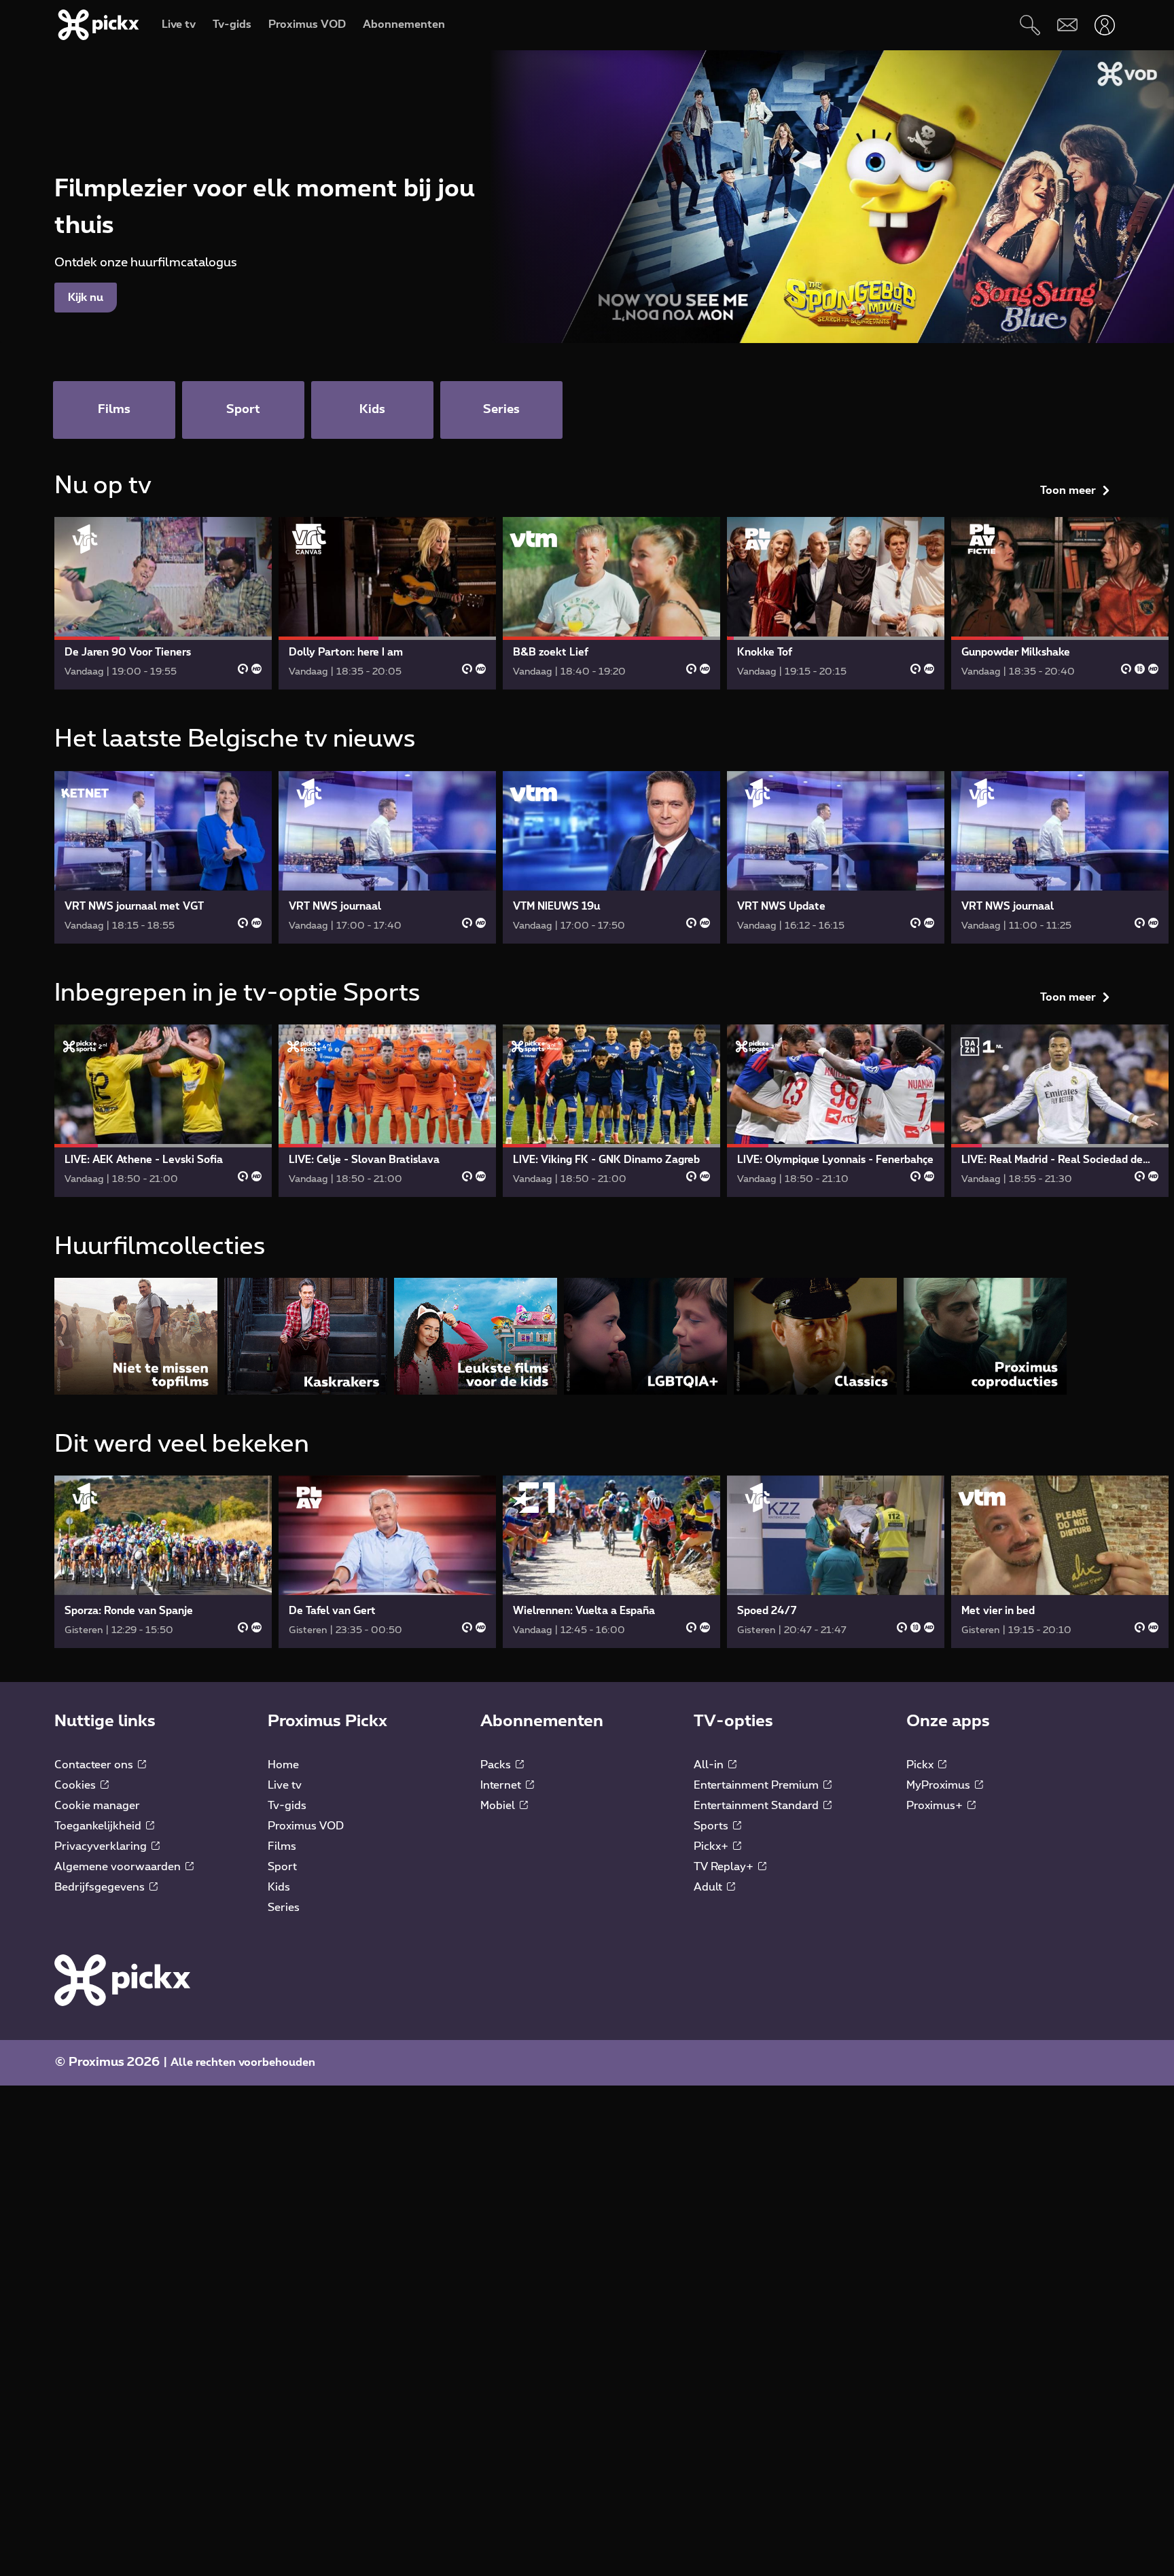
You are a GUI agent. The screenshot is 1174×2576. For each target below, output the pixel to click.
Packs (497, 1765)
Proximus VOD (306, 1826)
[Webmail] (1067, 25)
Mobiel (499, 1806)
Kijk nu (86, 298)
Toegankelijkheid (99, 1826)
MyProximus (940, 1785)
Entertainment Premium (758, 1785)
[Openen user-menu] (1104, 25)
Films (282, 1846)
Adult (709, 1887)
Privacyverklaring (102, 1846)
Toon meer (1068, 490)
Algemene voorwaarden (119, 1867)
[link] (163, 603)
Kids (279, 1887)
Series (284, 1908)
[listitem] (136, 1336)
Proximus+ (936, 1806)
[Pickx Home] (122, 1980)
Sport (282, 1867)
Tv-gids (287, 1806)
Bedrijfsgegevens (101, 1887)
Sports (712, 1826)
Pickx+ (712, 1846)
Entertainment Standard (758, 1806)
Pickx (921, 1765)
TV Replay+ (725, 1867)
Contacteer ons (95, 1765)
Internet (502, 1785)
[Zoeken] (1030, 25)
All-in (710, 1765)
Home (283, 1765)
